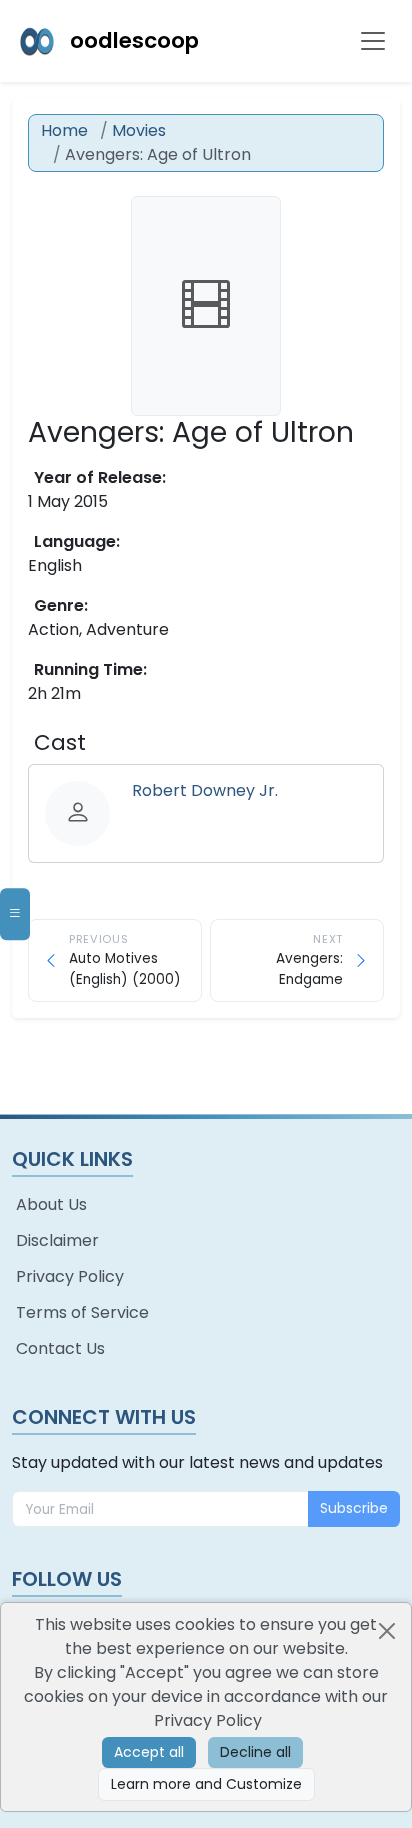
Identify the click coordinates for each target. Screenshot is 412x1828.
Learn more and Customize (206, 1784)
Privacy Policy (70, 1276)
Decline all (255, 1752)
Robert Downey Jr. (205, 790)
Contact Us (60, 1348)
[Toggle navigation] (373, 41)
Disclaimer (57, 1240)
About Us (51, 1204)
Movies (139, 130)
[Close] (387, 1631)
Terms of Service (82, 1312)
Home (64, 130)
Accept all (149, 1752)
